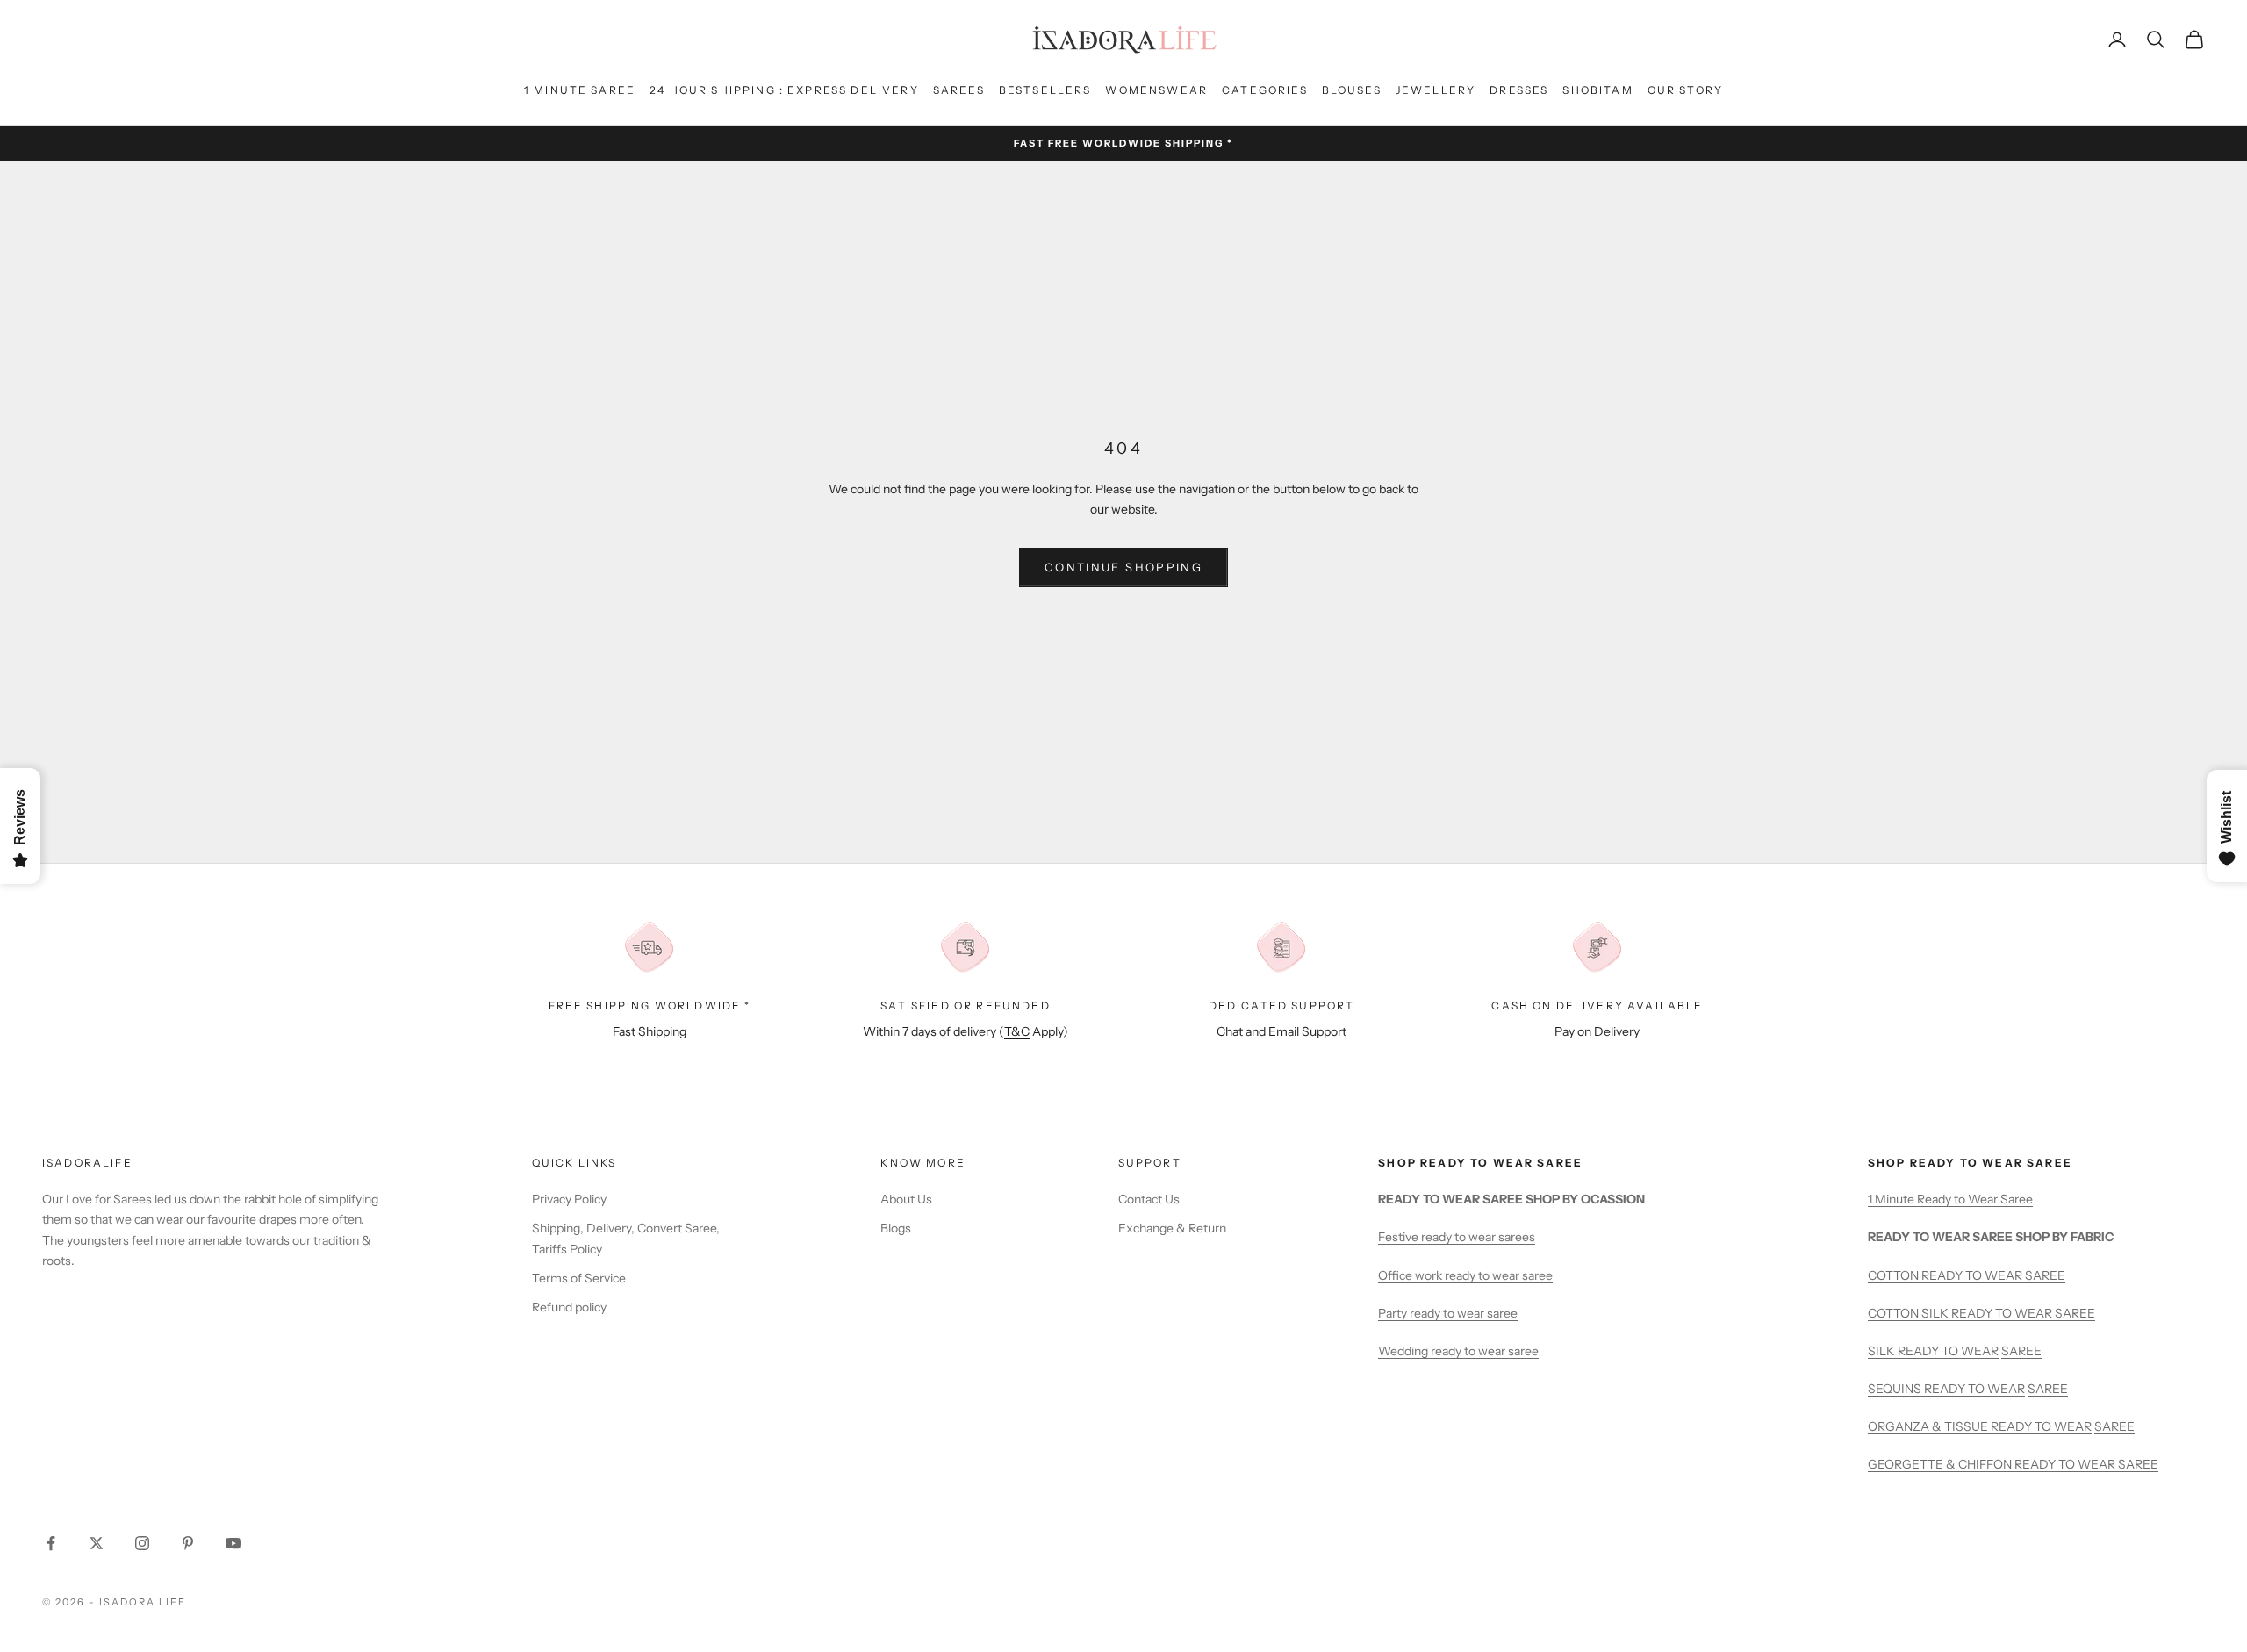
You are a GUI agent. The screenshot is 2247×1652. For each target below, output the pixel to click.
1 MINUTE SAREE (580, 90)
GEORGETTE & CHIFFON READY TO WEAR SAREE (2013, 1464)
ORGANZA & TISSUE (1929, 1426)
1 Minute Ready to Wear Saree (1950, 1199)
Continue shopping (1123, 567)
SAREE (2021, 1351)
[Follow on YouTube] (233, 1543)
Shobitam (1597, 90)
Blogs (896, 1228)
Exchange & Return (1172, 1228)
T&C (1017, 1031)
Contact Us (1149, 1199)
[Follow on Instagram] (142, 1543)
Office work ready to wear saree (1465, 1275)
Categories (1265, 90)
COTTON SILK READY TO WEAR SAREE (1981, 1313)
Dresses (1519, 90)
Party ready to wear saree (1448, 1313)
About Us (906, 1199)
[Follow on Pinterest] (188, 1543)
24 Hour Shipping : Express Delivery (784, 90)
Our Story (1685, 90)
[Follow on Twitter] (97, 1543)
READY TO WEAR (1948, 1351)
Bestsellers (1045, 90)
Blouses (1352, 90)
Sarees (959, 90)
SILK (1883, 1351)
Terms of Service (579, 1278)
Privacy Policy (569, 1199)
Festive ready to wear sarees (1457, 1237)
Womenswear (1156, 90)
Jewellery (1436, 90)
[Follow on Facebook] (51, 1543)
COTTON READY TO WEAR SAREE (1967, 1275)
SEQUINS (1896, 1389)
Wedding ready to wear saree (1458, 1351)
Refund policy (569, 1307)
